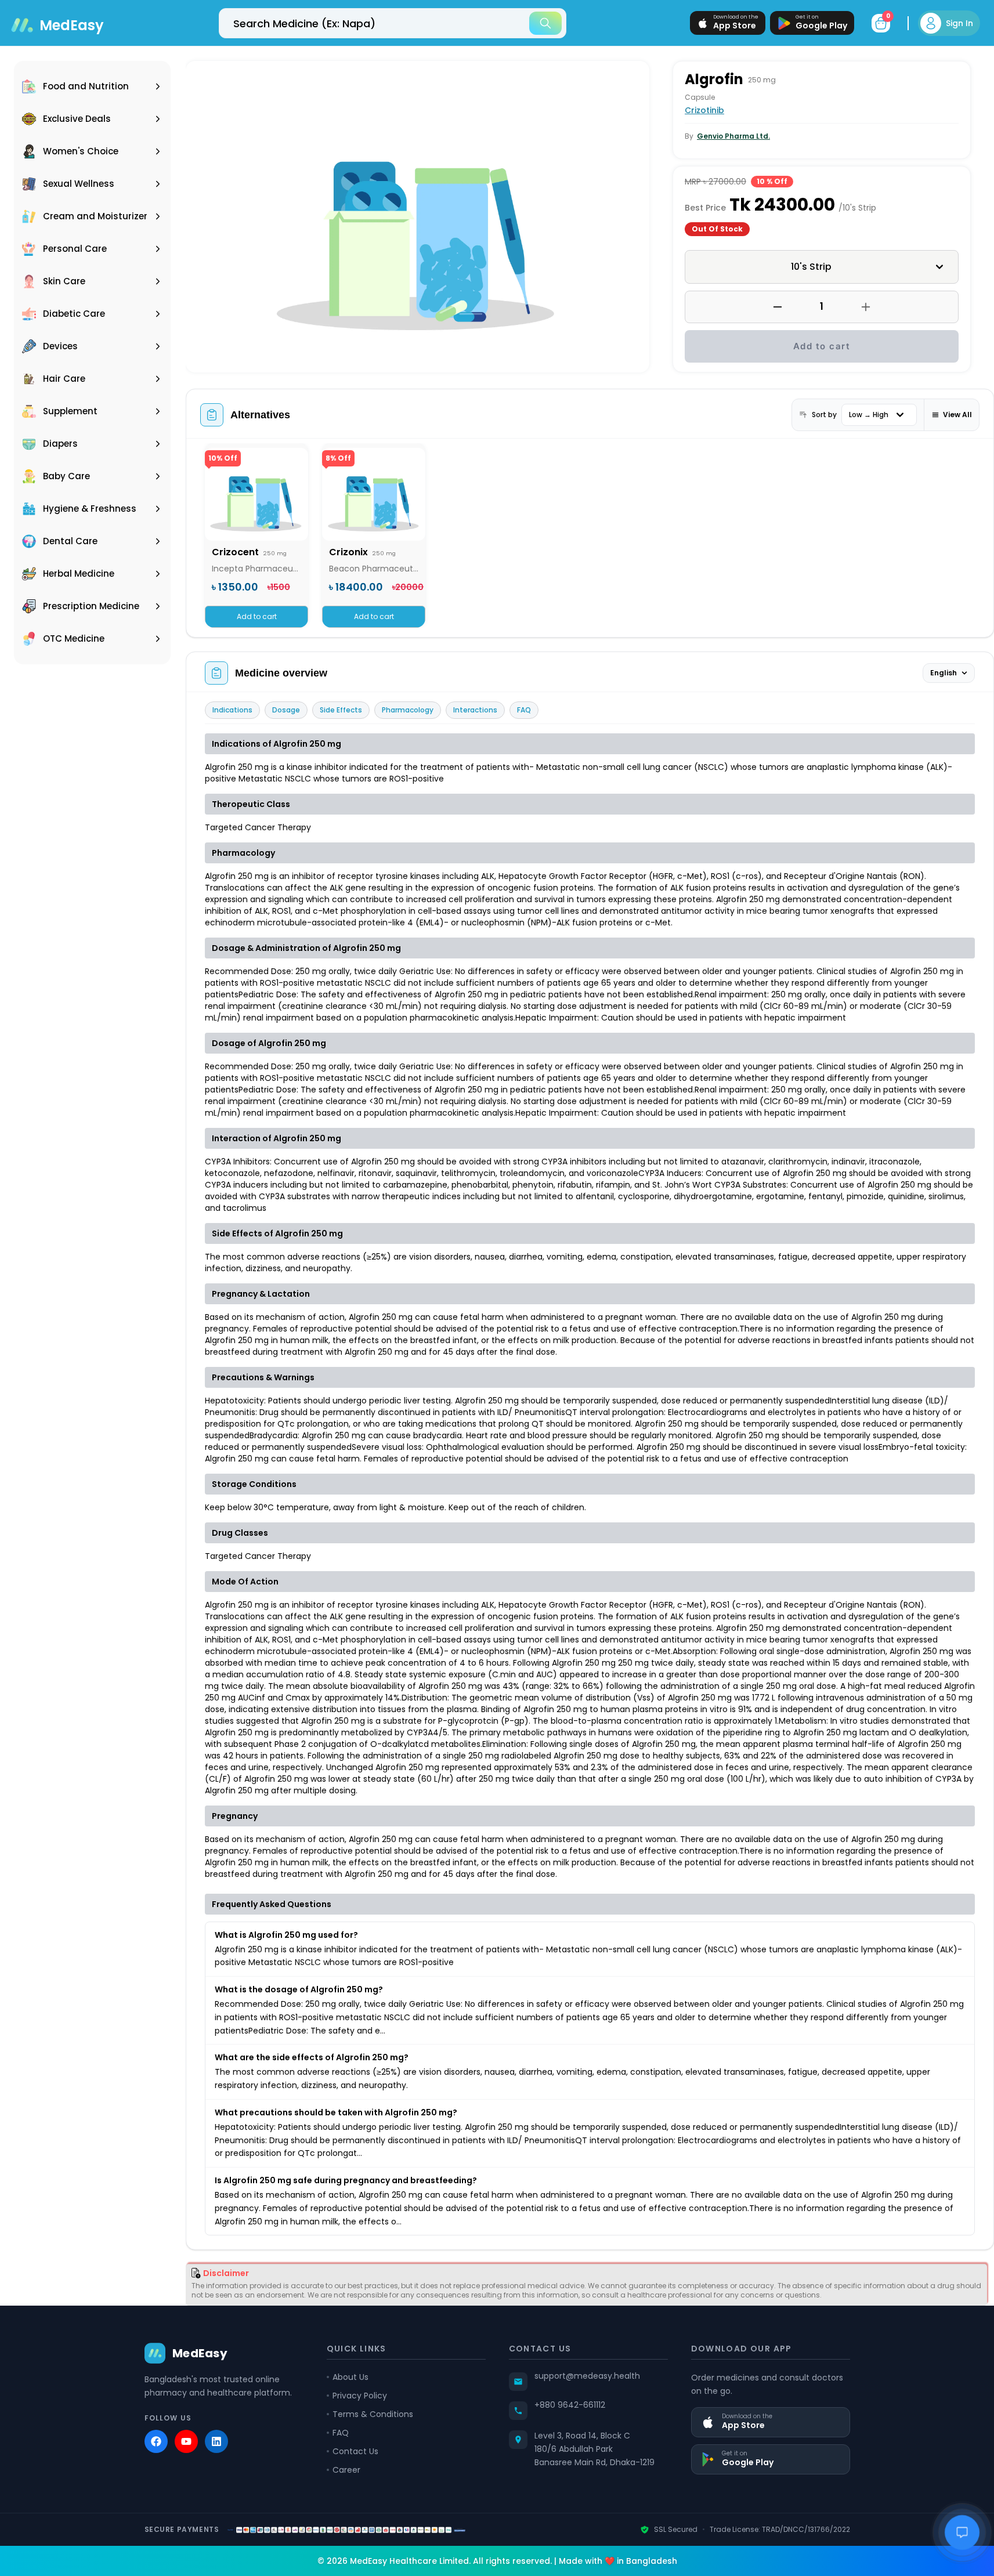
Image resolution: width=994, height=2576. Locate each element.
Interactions (475, 710)
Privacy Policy (360, 2396)
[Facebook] (156, 2441)
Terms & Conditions (373, 2414)
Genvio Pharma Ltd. (733, 136)
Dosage (286, 710)
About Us (350, 2377)
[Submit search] (545, 23)
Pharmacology (408, 710)
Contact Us (355, 2451)
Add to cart (822, 346)
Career (346, 2470)
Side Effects (341, 710)
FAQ (524, 710)
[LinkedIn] (216, 2441)
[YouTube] (186, 2441)
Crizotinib (704, 110)
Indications (232, 710)
